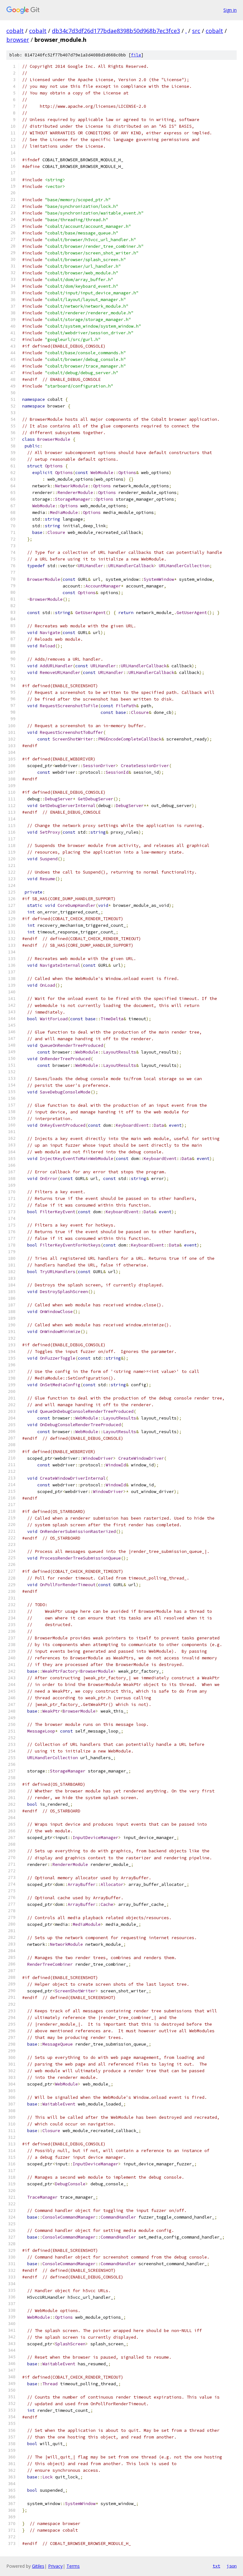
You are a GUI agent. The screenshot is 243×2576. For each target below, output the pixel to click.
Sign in (230, 10)
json (232, 2566)
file (136, 55)
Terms (73, 2566)
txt (216, 2566)
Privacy (55, 2566)
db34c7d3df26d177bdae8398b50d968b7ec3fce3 (116, 31)
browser (18, 40)
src (196, 31)
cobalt (15, 31)
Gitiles (38, 2566)
